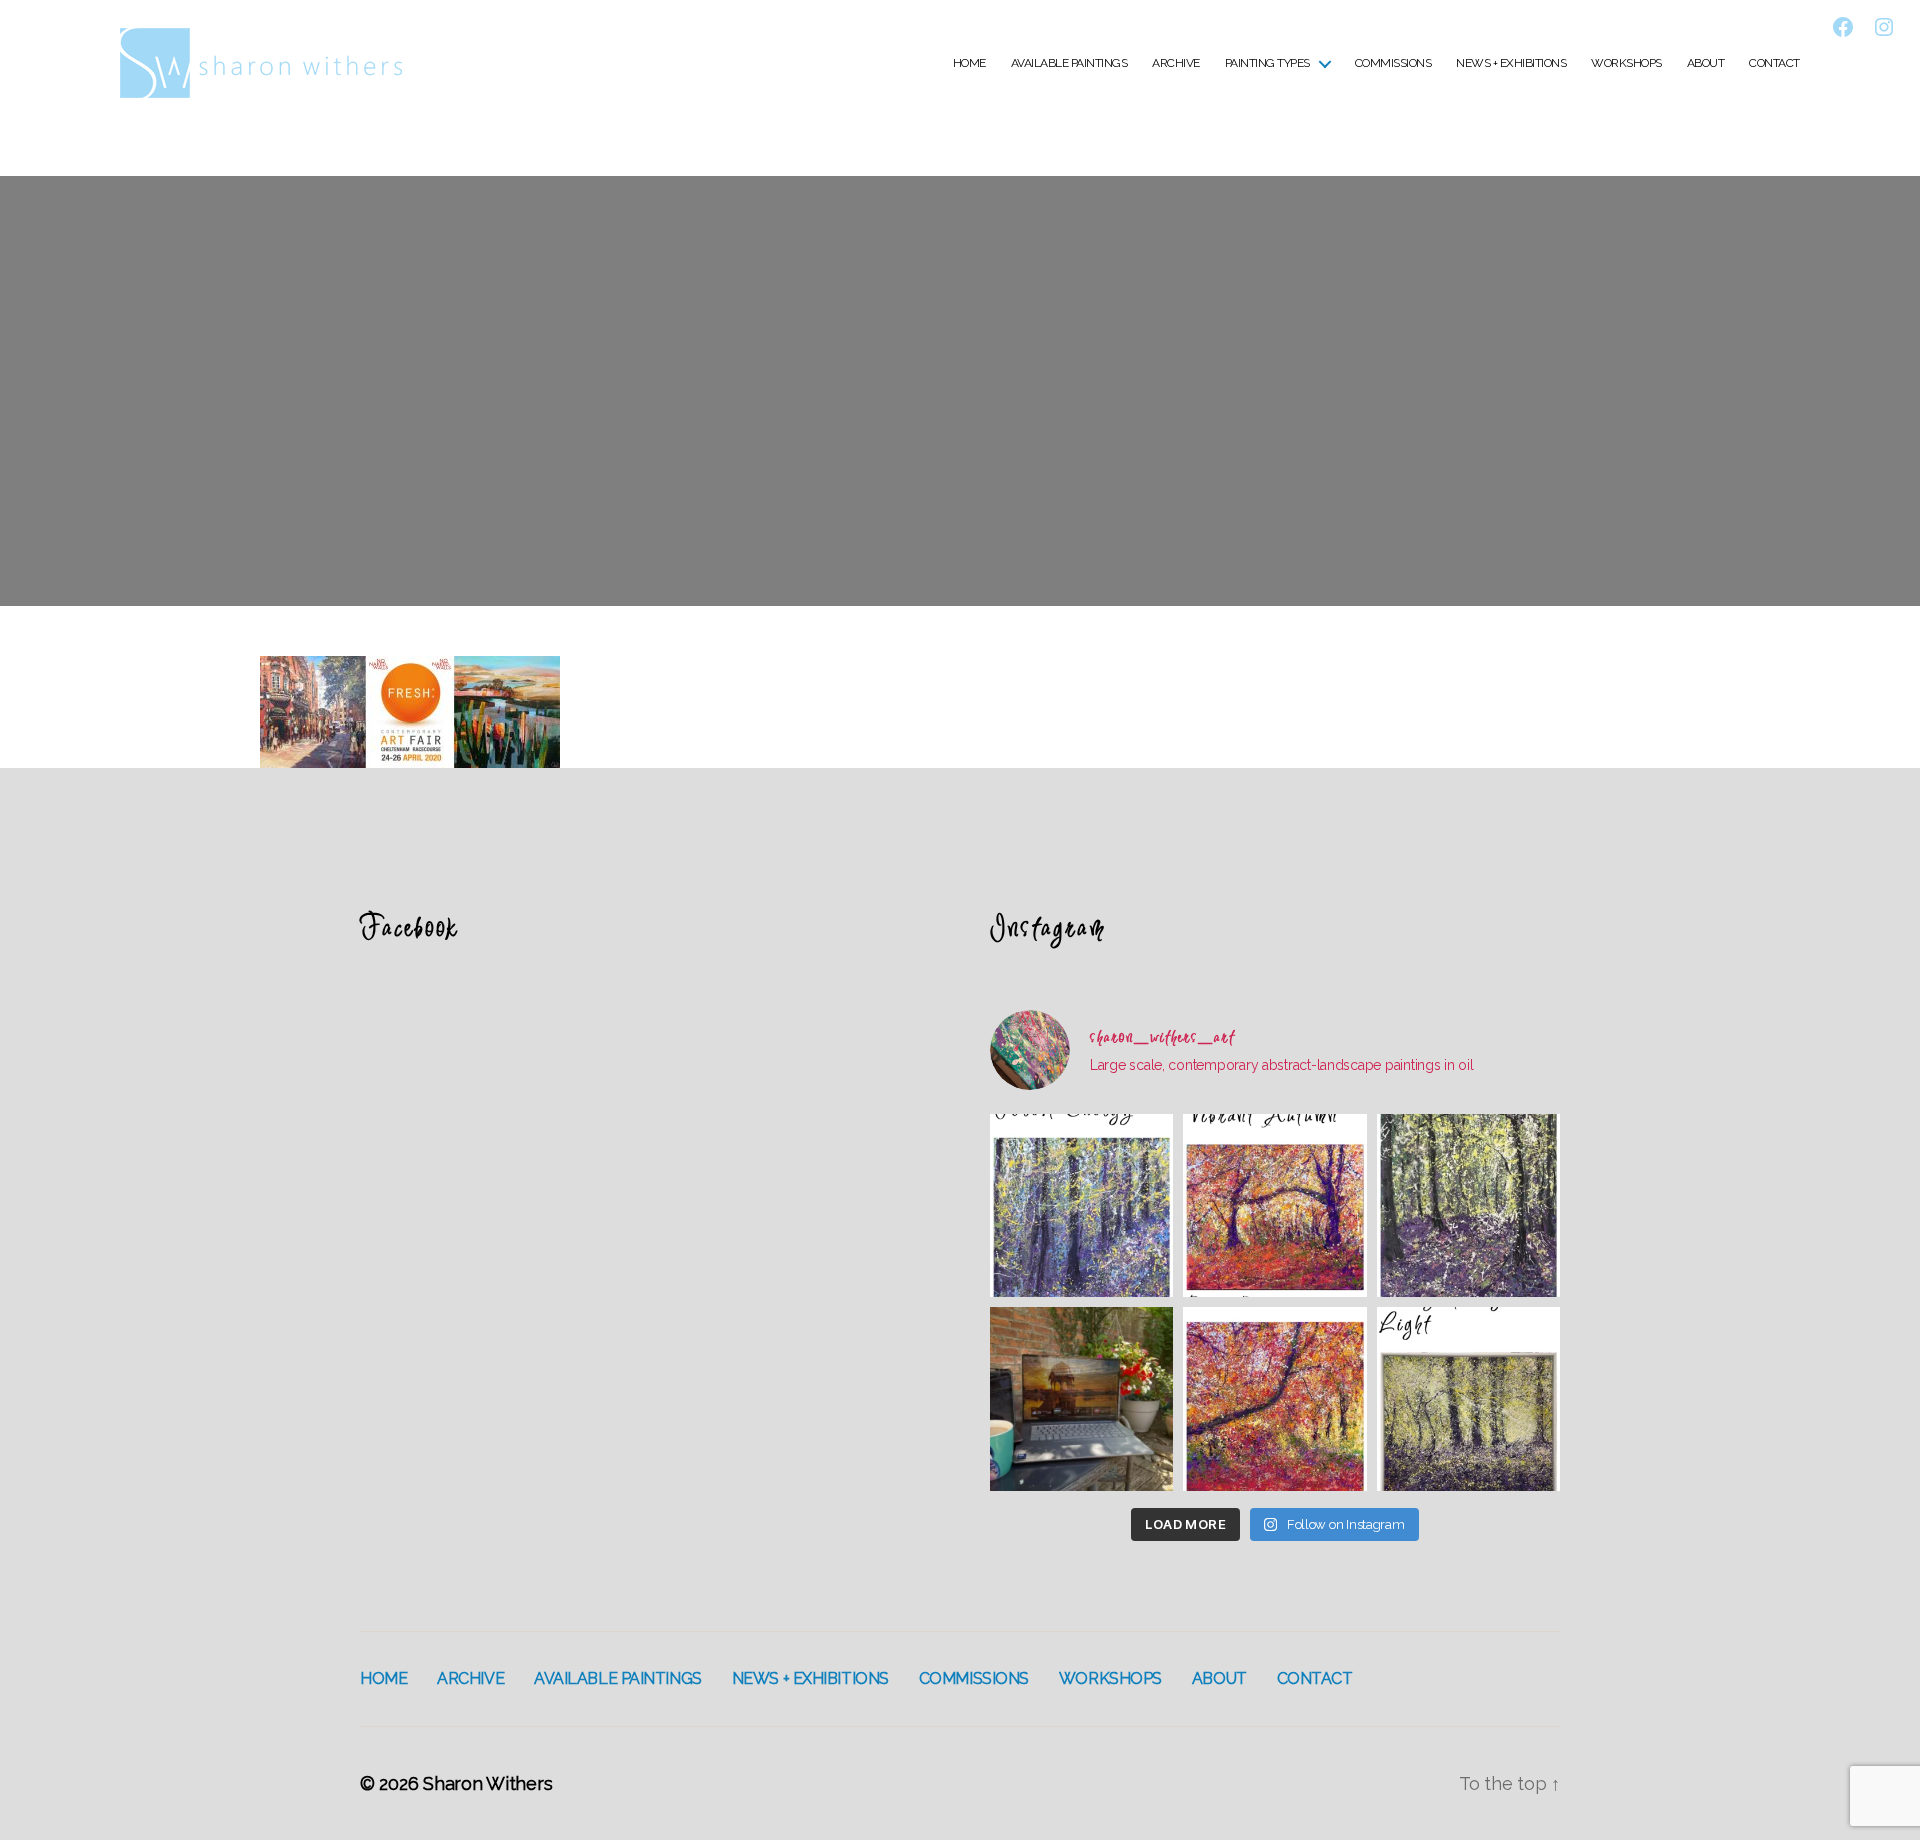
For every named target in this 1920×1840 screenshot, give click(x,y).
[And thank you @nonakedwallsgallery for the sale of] (1274, 1398)
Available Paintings (1069, 63)
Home (969, 63)
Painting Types (1267, 63)
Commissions (1393, 63)
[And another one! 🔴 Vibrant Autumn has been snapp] (1274, 1205)
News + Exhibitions (1511, 63)
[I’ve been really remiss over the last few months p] (1468, 1398)
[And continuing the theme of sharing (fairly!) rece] (1468, 1205)
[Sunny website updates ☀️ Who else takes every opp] (1081, 1398)
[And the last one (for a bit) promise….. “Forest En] (1081, 1205)
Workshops (1626, 63)
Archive (1176, 63)
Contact (1774, 63)
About (1706, 63)
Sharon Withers (487, 1783)
